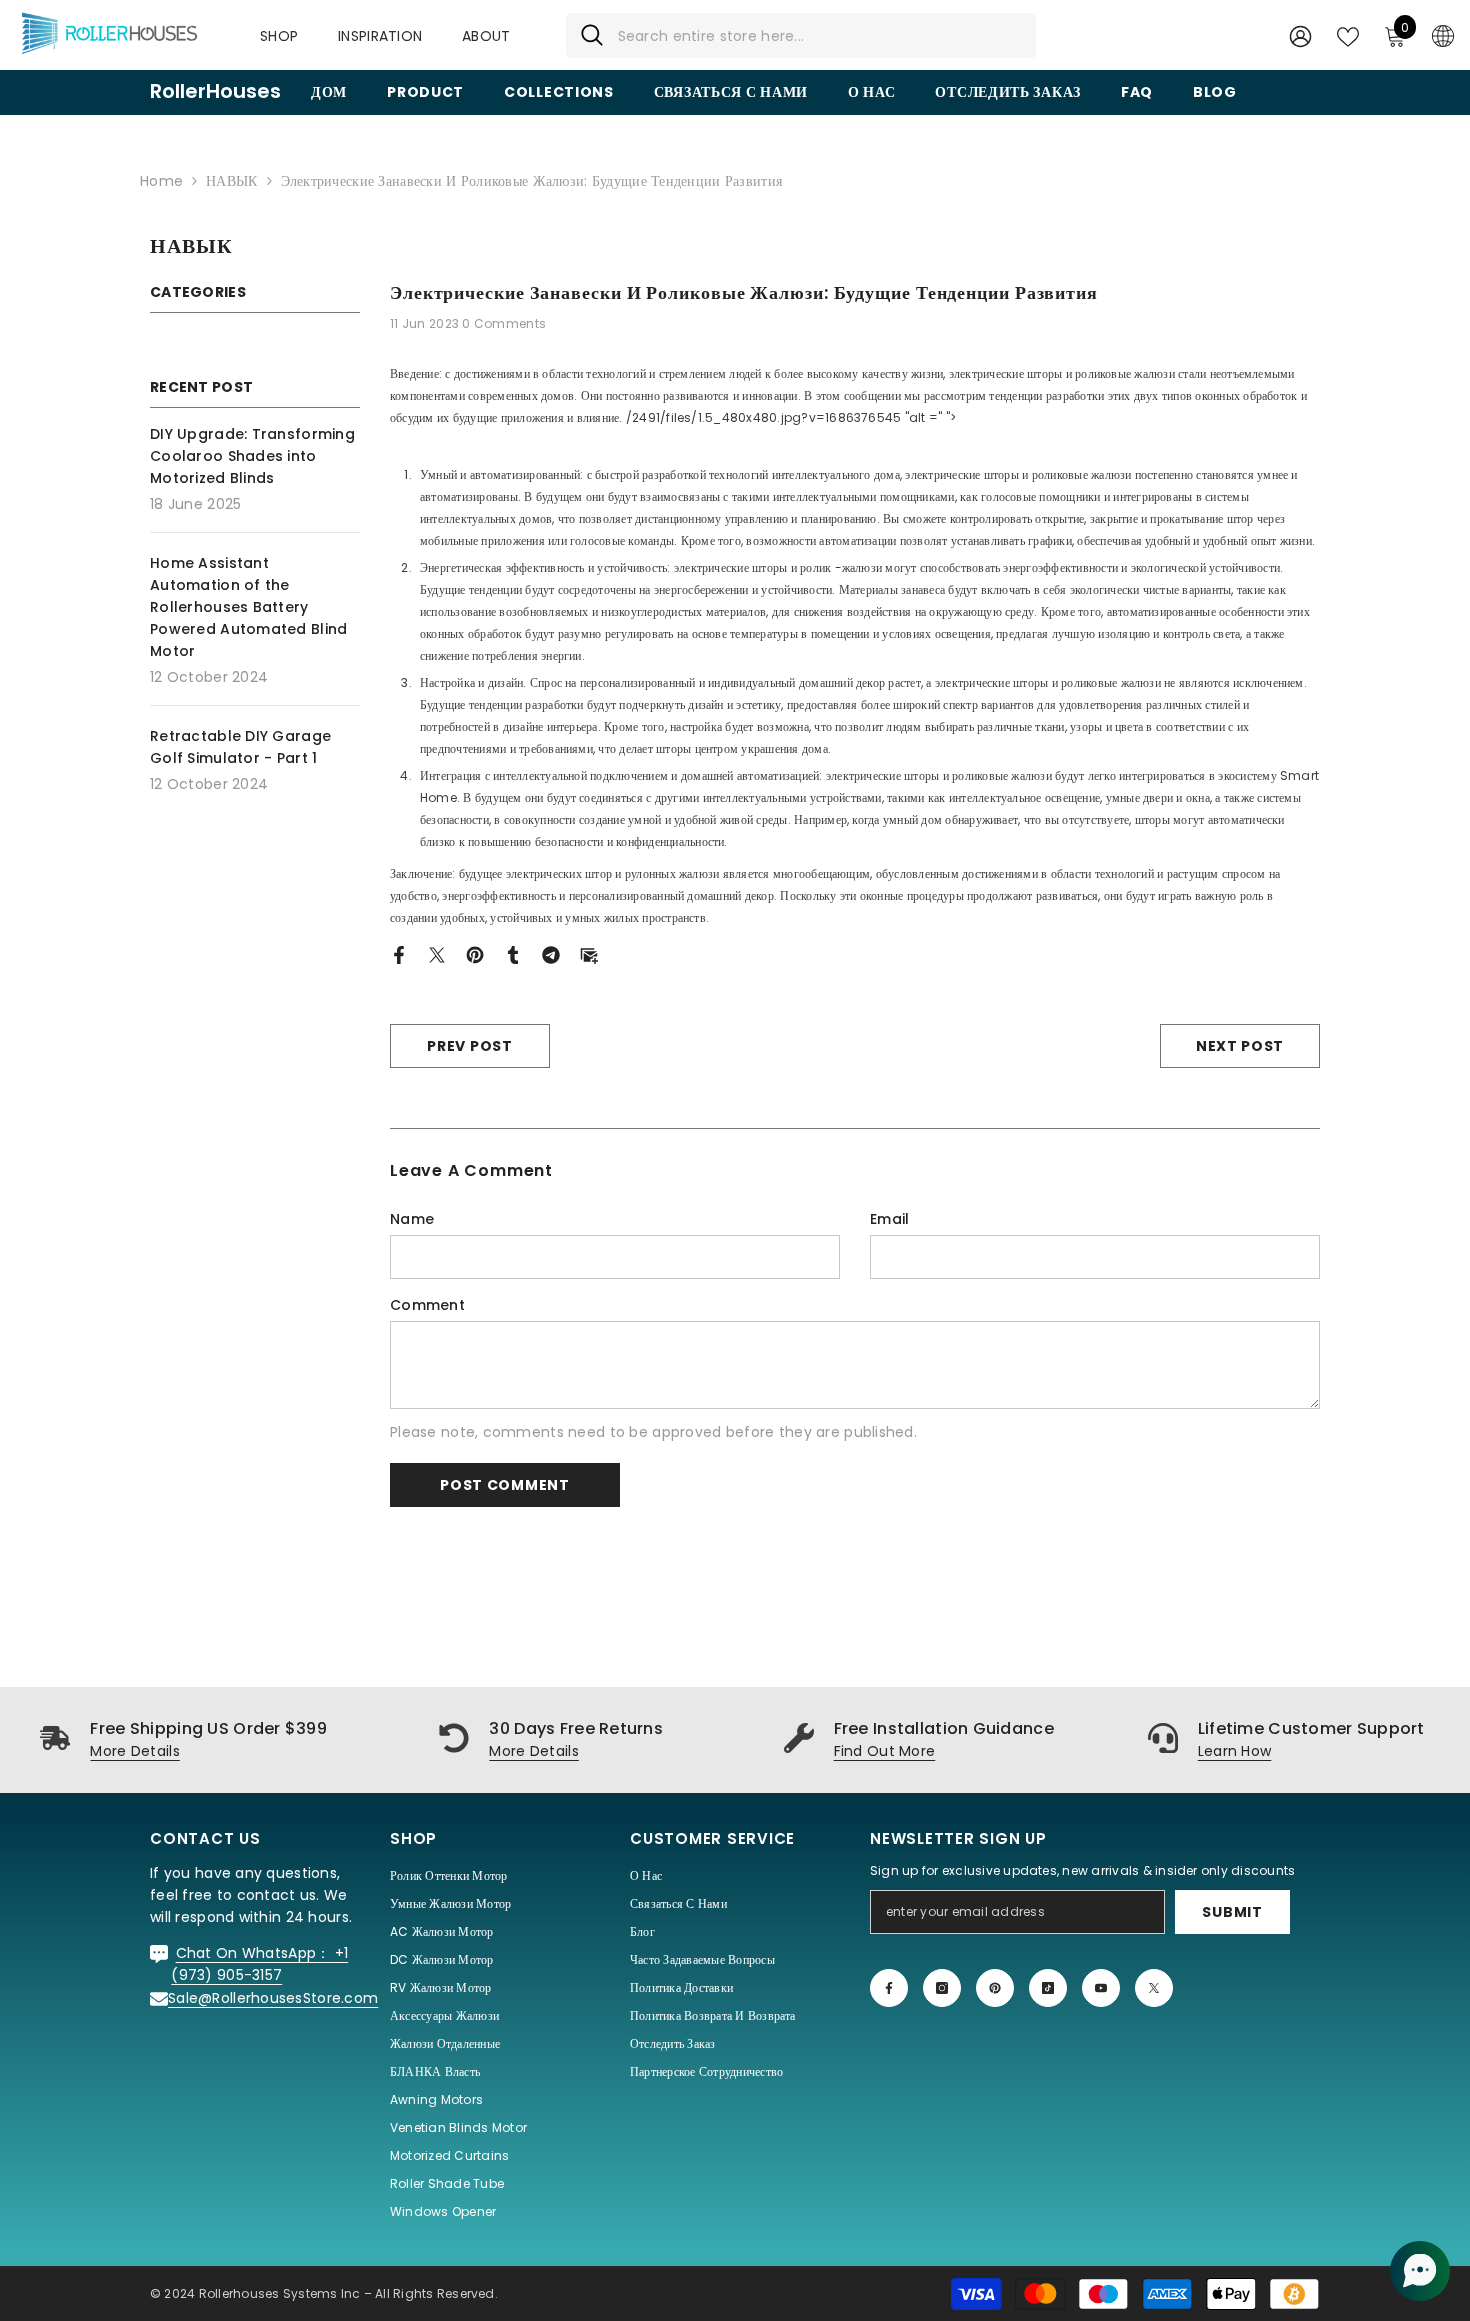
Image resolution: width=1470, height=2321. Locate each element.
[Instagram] (942, 1988)
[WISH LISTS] (1348, 35)
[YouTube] (1101, 1988)
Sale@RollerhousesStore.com (273, 1998)
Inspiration (380, 36)
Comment (427, 1305)
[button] (1420, 2271)
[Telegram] (551, 954)
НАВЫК (231, 181)
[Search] (801, 35)
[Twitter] (437, 954)
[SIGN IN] (1300, 35)
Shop (279, 36)
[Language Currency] (1443, 35)
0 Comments (504, 323)
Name (412, 1219)
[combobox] (819, 35)
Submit (1232, 1912)
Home (161, 181)
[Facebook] (399, 954)
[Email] (589, 954)
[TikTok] (1048, 1988)
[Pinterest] (475, 954)
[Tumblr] (513, 954)
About (486, 36)
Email (889, 1219)
